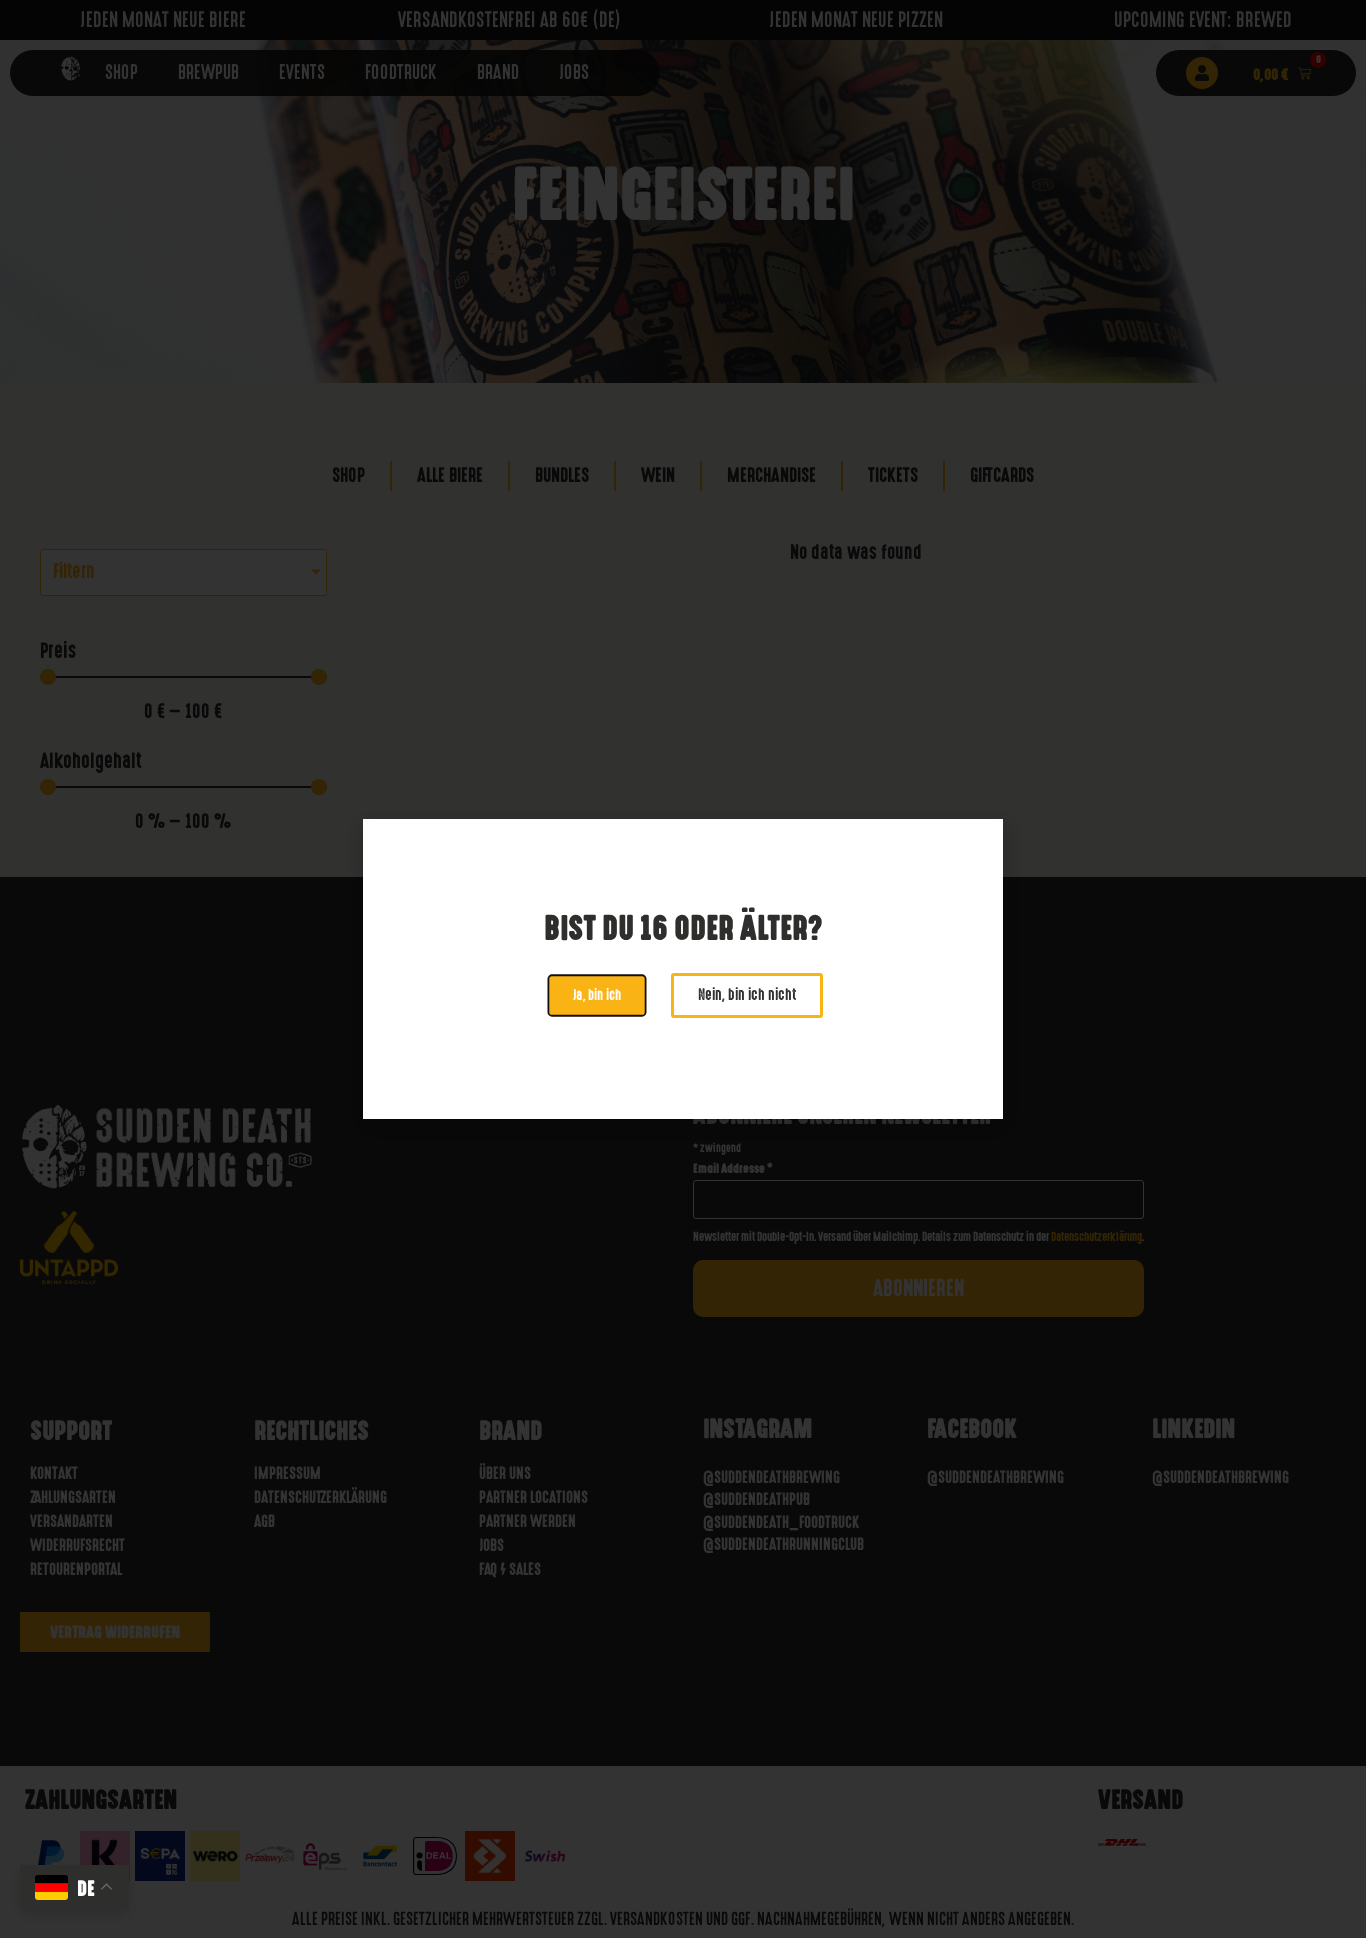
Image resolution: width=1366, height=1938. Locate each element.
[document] (683, 969)
